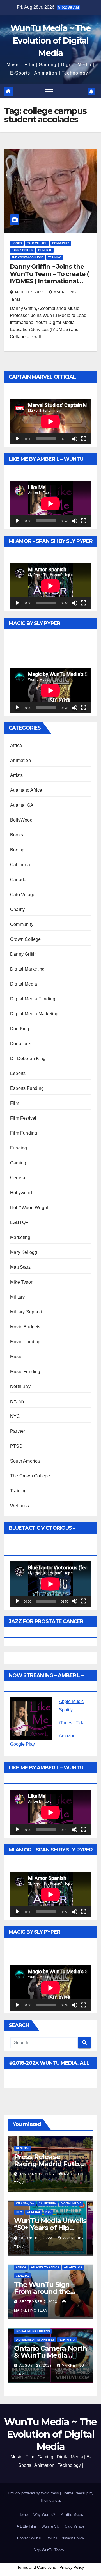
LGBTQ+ (19, 1222)
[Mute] (75, 439)
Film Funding (24, 1133)
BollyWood (21, 820)
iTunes (66, 1723)
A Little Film (26, 2526)
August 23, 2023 (36, 2366)
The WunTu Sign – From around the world (44, 2292)
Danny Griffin (22, 250)
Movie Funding (25, 1342)
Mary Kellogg (24, 1252)
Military (18, 1297)
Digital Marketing (27, 969)
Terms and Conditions (36, 2567)
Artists (16, 775)
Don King (20, 1029)
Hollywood (21, 1193)
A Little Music (72, 2515)
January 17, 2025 (37, 2174)
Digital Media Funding (33, 999)
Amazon (67, 1736)
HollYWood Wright (29, 1208)
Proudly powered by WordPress (34, 2493)
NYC (15, 1416)
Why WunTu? (44, 2515)
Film (15, 1103)
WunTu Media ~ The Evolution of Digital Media (50, 41)
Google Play (22, 1744)
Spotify (66, 1710)
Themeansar (50, 2500)
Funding (19, 1148)
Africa (16, 745)
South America (25, 1461)
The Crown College (27, 257)
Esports (18, 1073)
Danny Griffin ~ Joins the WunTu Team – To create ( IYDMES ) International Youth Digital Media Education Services (49, 281)
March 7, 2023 (30, 292)
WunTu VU (50, 2526)
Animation (20, 760)
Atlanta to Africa (26, 790)
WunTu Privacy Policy (66, 2538)
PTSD (16, 1446)
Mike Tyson (22, 1282)
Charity (17, 909)
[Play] (17, 439)
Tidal (81, 1723)
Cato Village (37, 243)
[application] (50, 422)
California (20, 865)
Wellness (20, 1506)
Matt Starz (20, 1267)
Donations (21, 1044)
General (45, 250)
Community (61, 243)
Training (55, 257)
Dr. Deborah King (28, 1058)
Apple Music (71, 1701)
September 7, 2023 (39, 2302)
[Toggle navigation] (49, 91)
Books (17, 243)
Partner (18, 1431)
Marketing (20, 1237)
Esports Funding (27, 1088)
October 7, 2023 (36, 2238)
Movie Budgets (25, 1327)
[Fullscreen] (84, 439)
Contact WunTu (30, 2538)
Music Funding (25, 1372)
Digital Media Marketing (34, 1014)
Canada (18, 880)
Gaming (18, 1163)
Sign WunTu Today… (51, 2550)
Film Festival (23, 1118)
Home (23, 2515)
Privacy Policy (72, 2567)
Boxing (17, 850)
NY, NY (18, 1401)
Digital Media (24, 984)
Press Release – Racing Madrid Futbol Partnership (49, 2164)
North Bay (20, 1386)
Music (16, 1357)
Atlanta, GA (22, 805)
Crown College (26, 939)
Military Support (26, 1312)
